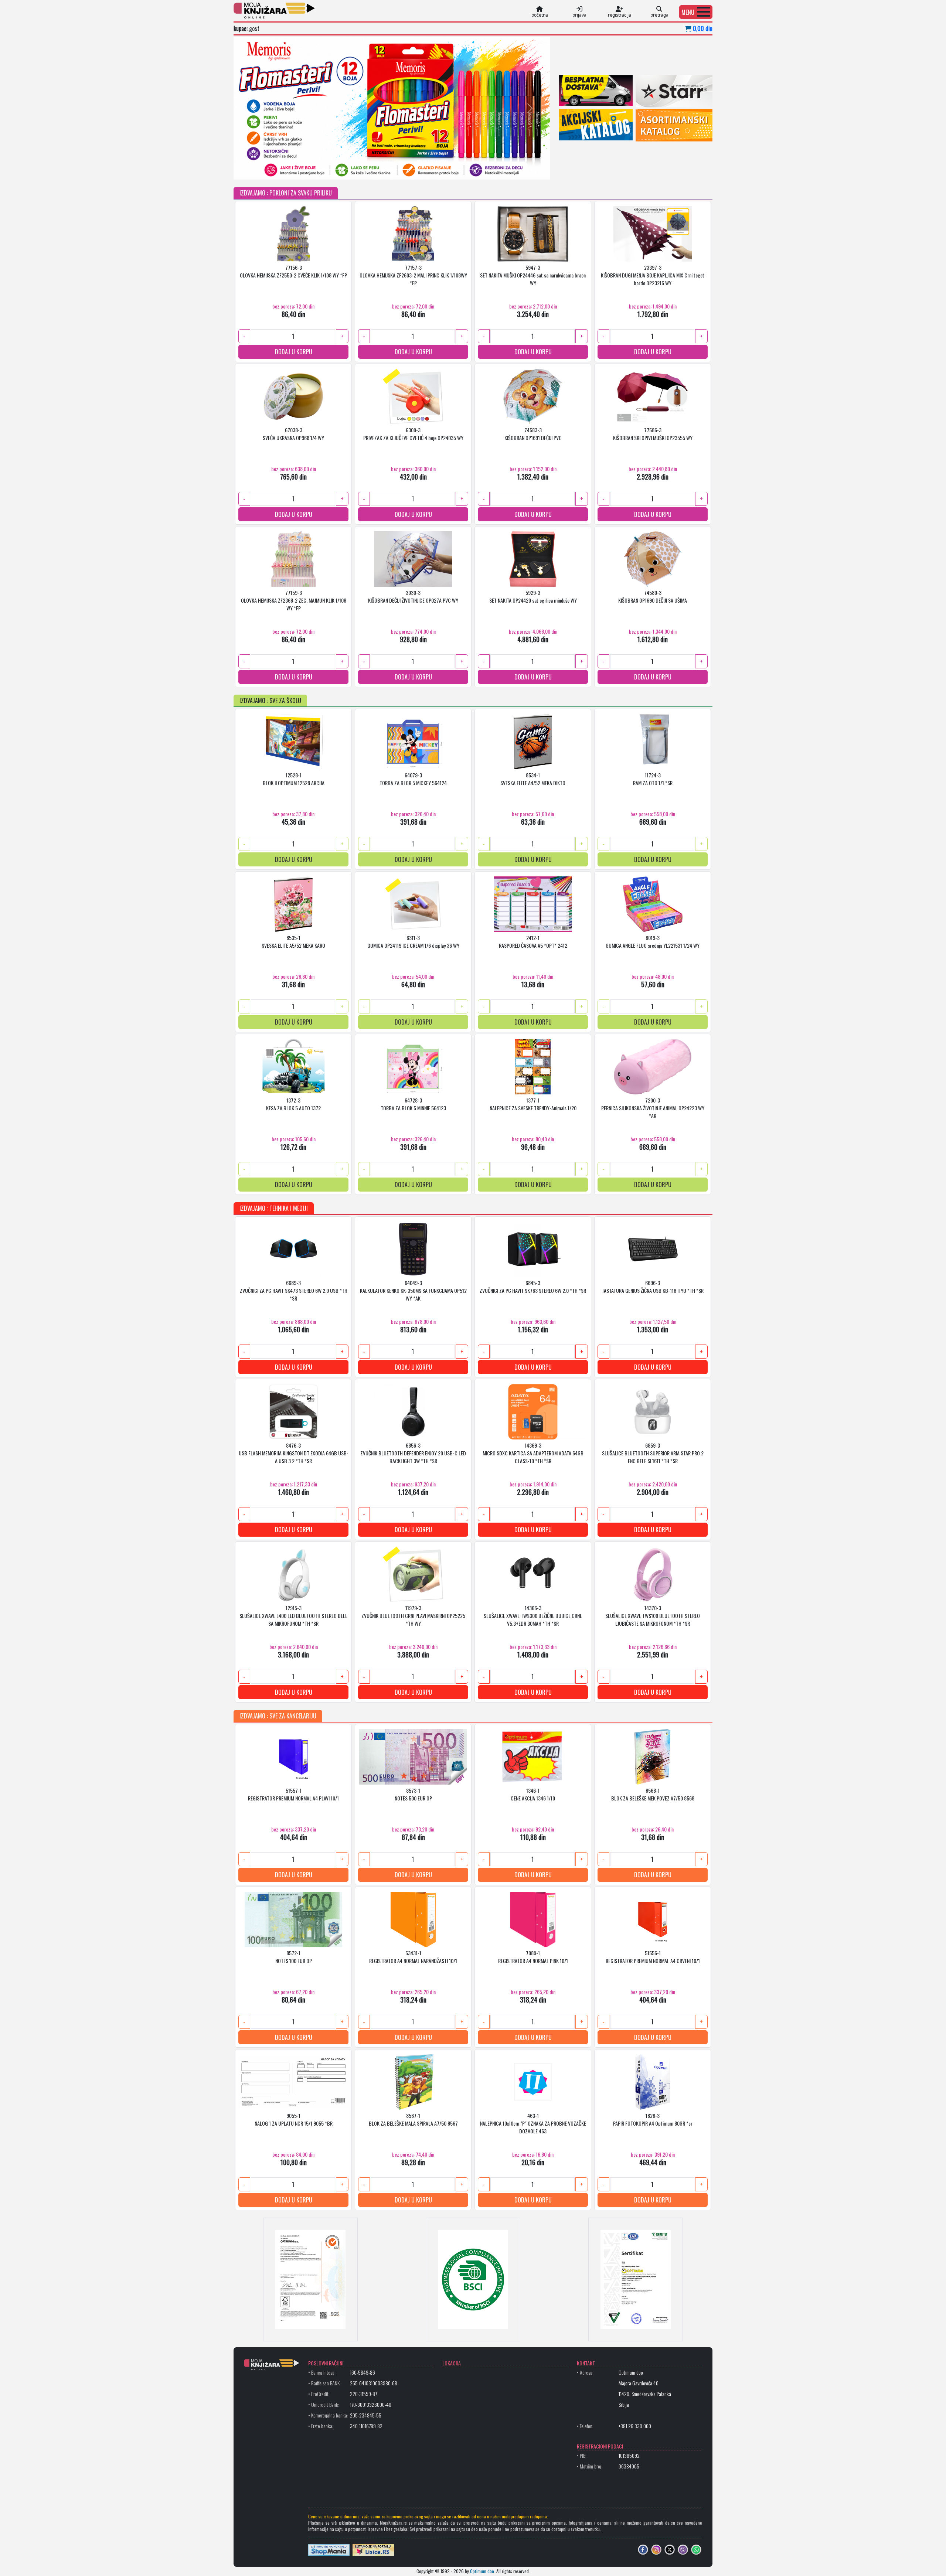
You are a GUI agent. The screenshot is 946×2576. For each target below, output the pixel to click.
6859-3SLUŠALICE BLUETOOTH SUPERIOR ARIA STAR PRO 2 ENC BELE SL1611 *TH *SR (653, 1453)
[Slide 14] (458, 169)
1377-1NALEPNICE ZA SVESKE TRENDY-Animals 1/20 (533, 1104)
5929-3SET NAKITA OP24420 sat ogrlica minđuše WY (533, 596)
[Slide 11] (418, 169)
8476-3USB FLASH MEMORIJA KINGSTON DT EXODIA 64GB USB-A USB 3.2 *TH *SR (294, 1453)
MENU (688, 12)
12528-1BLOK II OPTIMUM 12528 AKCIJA (294, 779)
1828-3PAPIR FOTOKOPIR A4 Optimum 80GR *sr (653, 2119)
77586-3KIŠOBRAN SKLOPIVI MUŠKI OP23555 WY (653, 434)
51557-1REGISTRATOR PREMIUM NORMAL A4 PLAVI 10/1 (293, 1794)
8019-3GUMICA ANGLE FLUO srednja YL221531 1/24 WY (653, 941)
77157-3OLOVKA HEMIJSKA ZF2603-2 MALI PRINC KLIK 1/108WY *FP (413, 275)
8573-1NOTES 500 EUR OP (413, 1794)
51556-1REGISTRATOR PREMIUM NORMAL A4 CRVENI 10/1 (653, 1957)
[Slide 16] (485, 169)
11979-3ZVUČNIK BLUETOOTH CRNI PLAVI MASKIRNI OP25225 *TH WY (413, 1616)
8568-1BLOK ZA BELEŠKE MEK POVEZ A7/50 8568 (653, 1794)
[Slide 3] (312, 169)
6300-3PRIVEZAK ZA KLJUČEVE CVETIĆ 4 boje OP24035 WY (413, 434)
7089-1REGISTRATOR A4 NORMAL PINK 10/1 (533, 1957)
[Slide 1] (285, 169)
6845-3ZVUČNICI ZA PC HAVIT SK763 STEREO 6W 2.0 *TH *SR (533, 1287)
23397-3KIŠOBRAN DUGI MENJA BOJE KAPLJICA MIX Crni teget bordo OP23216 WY (653, 275)
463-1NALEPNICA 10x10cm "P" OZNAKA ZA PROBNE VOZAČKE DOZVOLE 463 (533, 2123)
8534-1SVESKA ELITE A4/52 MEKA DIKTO (533, 779)
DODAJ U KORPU (294, 352)
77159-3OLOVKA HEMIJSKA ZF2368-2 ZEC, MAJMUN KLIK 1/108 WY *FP (294, 600)
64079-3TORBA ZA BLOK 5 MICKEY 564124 (413, 779)
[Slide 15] (472, 169)
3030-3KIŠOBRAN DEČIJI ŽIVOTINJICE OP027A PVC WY (413, 596)
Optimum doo (482, 2571)
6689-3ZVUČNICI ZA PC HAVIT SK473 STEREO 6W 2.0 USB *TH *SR (294, 1290)
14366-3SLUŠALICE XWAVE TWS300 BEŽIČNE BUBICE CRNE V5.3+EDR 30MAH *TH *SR (533, 1616)
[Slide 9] (392, 169)
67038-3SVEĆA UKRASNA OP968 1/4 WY (293, 434)
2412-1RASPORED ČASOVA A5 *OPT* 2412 (533, 941)
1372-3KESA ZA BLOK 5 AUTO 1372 (293, 1104)
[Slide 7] (365, 169)
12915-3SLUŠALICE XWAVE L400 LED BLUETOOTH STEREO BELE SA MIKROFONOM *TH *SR (293, 1616)
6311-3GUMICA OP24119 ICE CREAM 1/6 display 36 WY (413, 941)
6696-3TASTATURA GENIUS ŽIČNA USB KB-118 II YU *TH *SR (653, 1287)
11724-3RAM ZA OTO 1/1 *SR (653, 779)
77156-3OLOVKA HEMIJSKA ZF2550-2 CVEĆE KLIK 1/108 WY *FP (293, 271)
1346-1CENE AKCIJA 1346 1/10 (533, 1794)
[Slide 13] (445, 169)
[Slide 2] (299, 169)
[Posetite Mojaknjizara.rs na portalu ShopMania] (329, 2549)
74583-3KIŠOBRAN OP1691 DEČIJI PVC (533, 434)
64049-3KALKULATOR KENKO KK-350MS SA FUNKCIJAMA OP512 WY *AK (413, 1290)
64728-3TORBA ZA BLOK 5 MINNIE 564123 (413, 1104)
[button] (696, 12)
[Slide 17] (498, 169)
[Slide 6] (352, 169)
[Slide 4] (325, 169)
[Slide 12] (432, 169)
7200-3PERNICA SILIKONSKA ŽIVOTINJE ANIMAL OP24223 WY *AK (653, 1108)
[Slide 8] (378, 169)
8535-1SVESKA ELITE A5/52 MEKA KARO (293, 941)
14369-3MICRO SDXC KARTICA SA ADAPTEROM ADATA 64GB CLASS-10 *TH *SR (533, 1453)
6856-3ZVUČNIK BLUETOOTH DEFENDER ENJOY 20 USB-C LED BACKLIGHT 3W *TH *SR (413, 1453)
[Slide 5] (338, 169)
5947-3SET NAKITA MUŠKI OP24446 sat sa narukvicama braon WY (533, 275)
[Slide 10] (405, 169)
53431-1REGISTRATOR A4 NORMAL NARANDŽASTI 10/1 (413, 1957)
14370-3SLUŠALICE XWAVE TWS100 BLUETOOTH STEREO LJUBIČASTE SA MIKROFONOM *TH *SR (653, 1616)
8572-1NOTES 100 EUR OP (294, 1957)
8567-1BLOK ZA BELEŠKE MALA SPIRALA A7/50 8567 (413, 2119)
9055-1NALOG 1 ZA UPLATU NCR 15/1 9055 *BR (294, 2119)
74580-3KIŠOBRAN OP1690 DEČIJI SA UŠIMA (653, 596)
